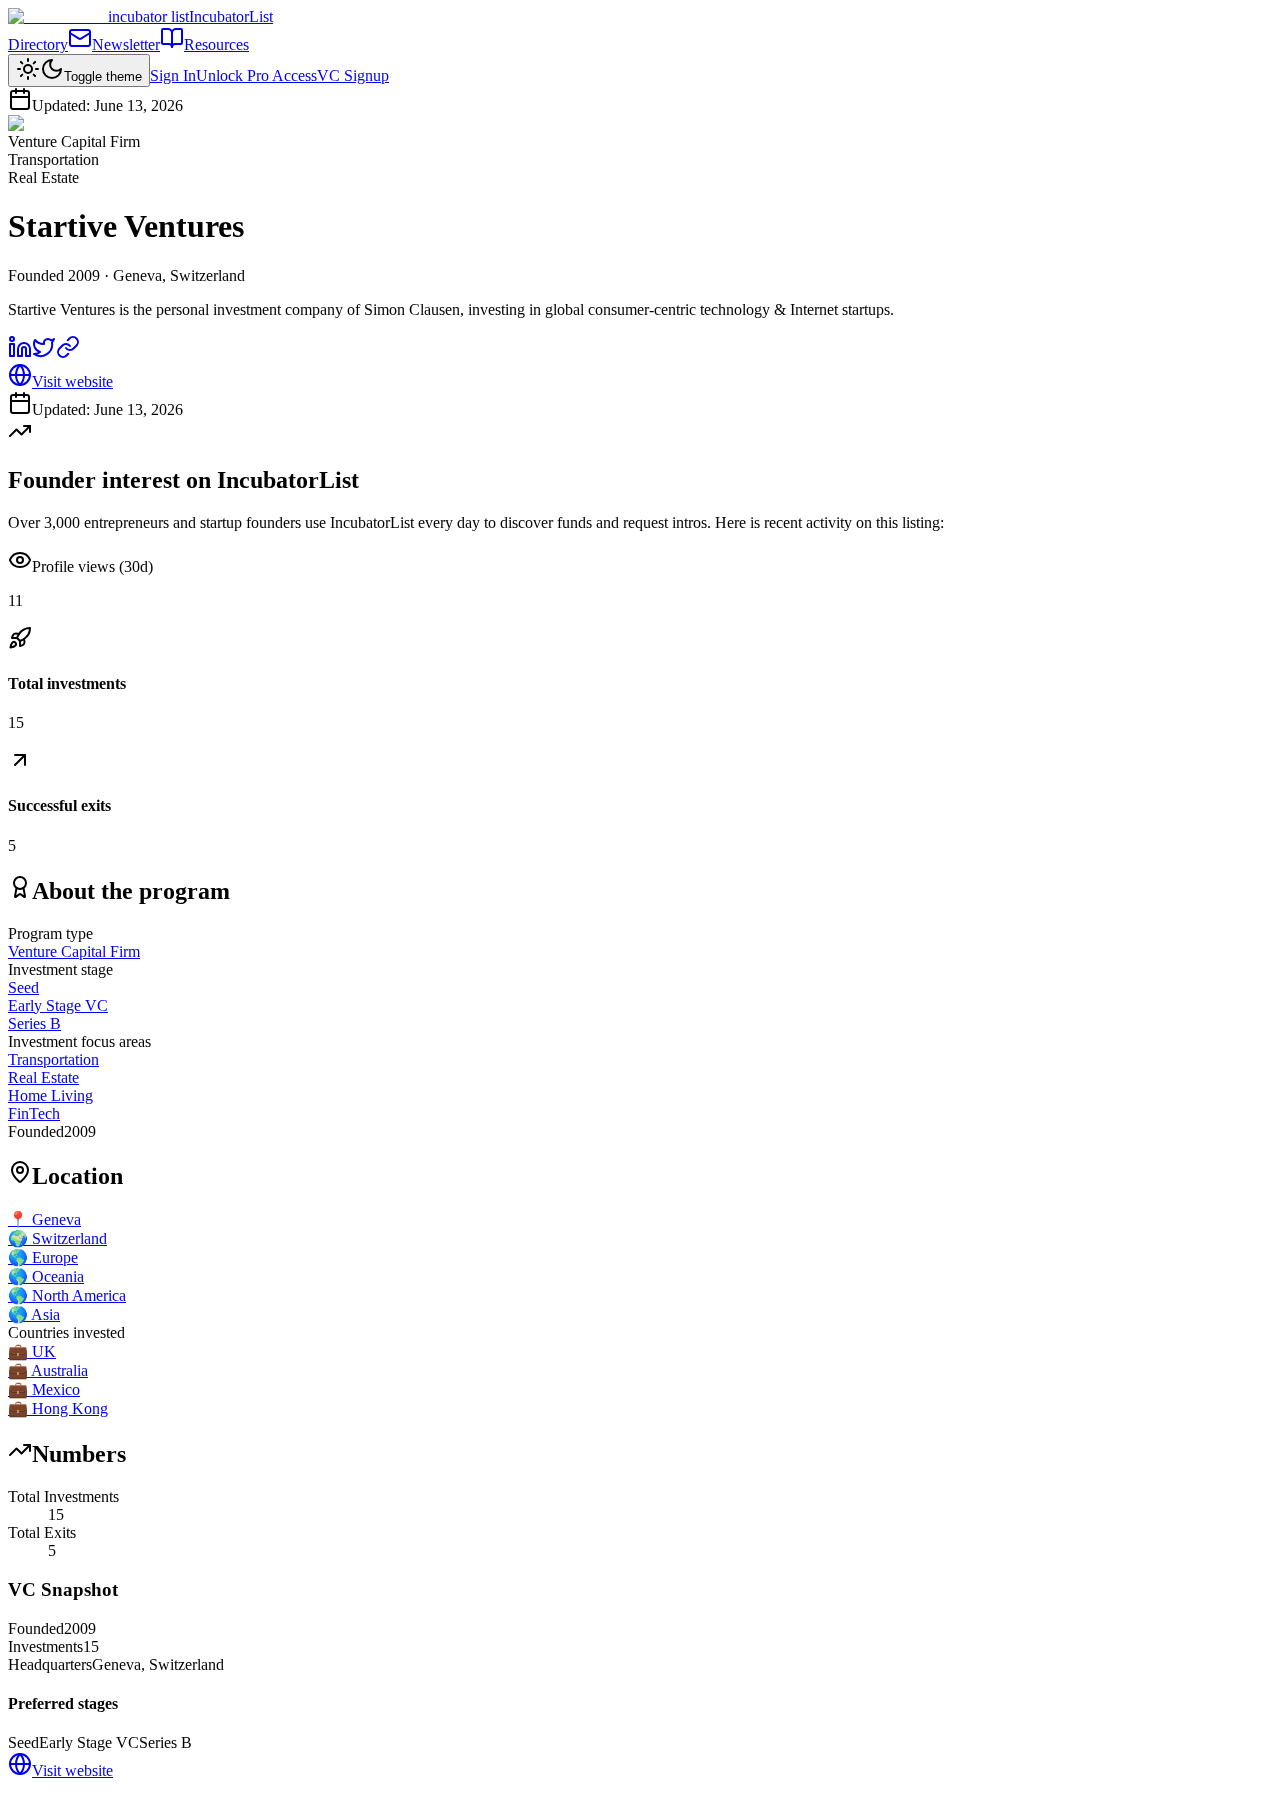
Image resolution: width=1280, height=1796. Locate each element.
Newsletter (126, 44)
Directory (38, 44)
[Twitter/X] (44, 353)
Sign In (173, 75)
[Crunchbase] (68, 353)
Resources (216, 44)
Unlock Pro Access (256, 75)
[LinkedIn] (20, 353)
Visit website (72, 381)
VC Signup (353, 75)
